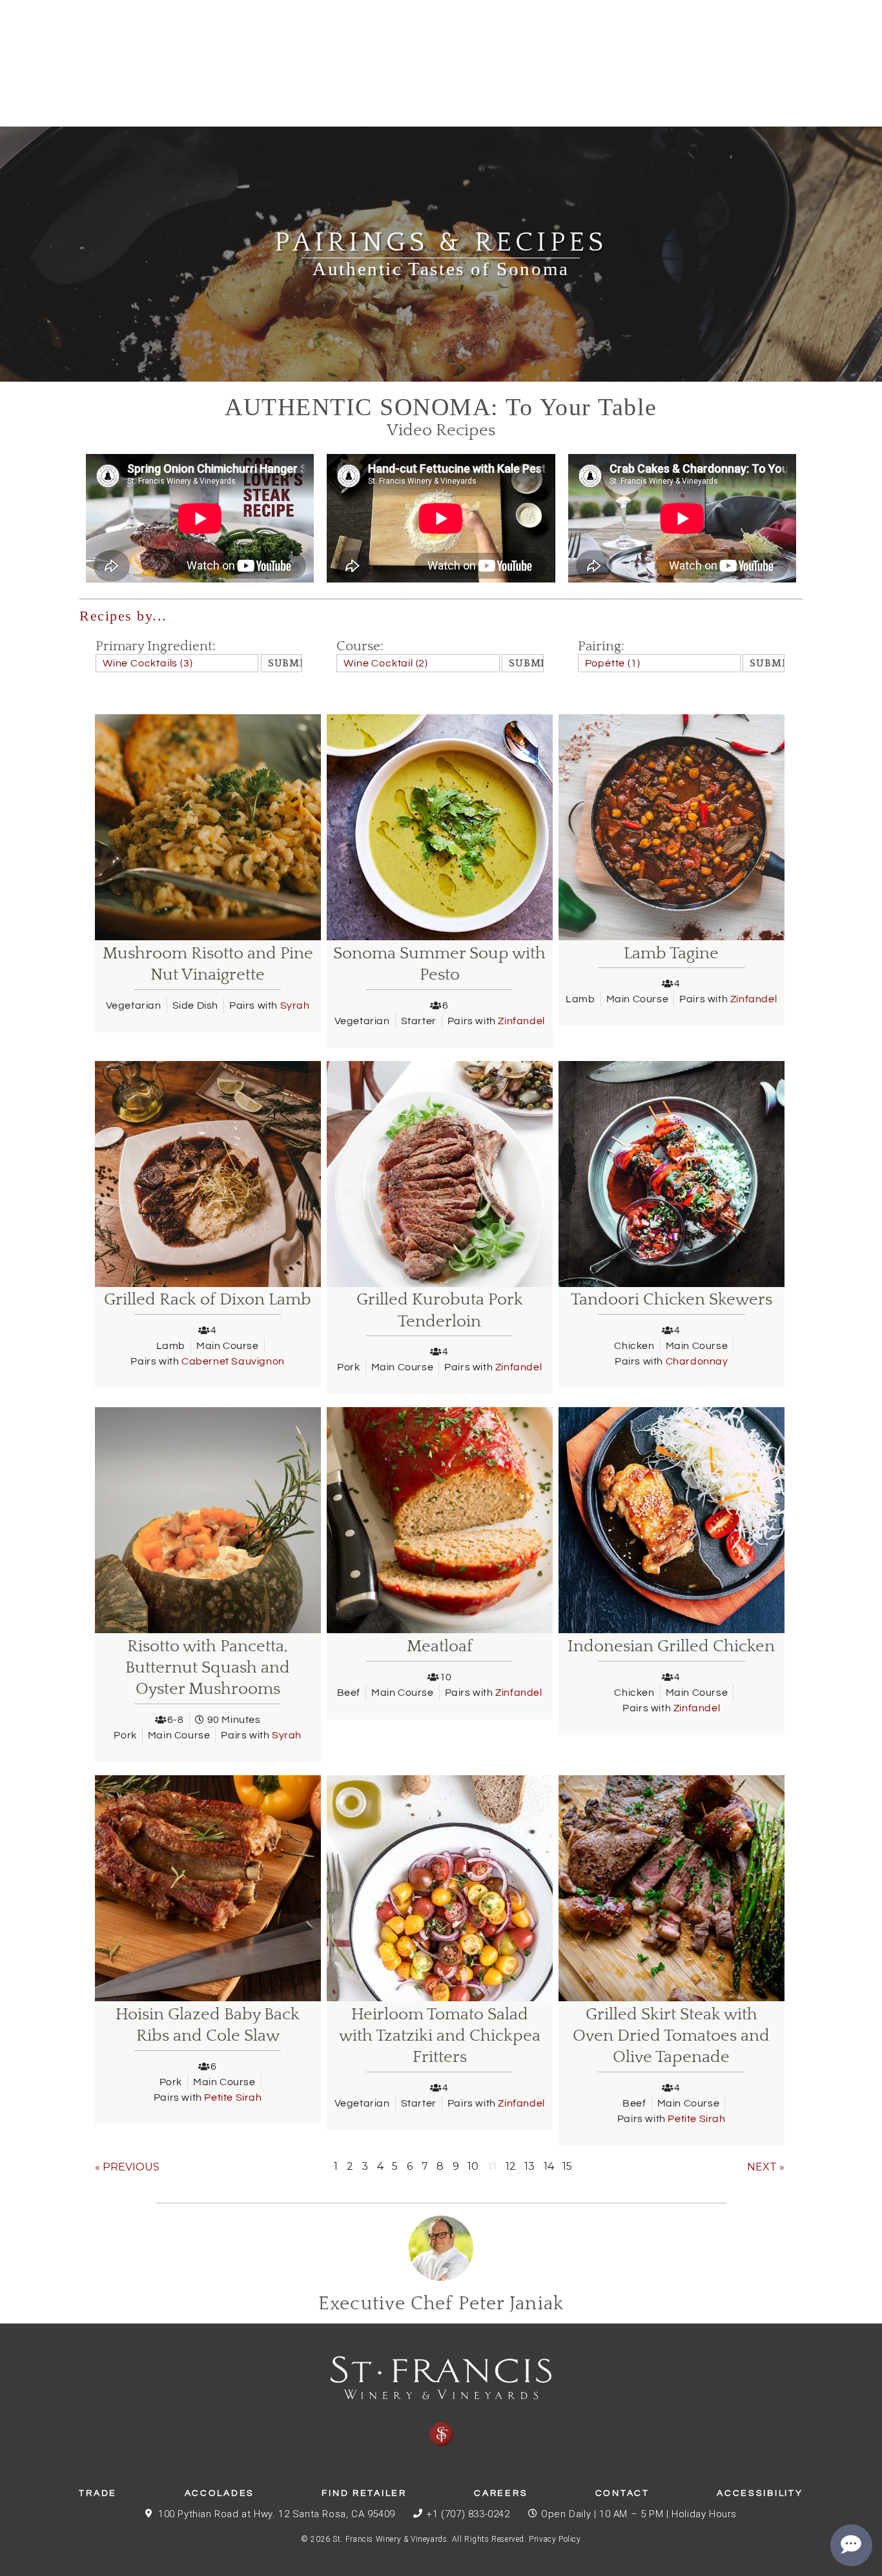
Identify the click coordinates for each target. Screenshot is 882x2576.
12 (511, 2166)
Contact (622, 2493)
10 (473, 2166)
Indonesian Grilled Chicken (671, 1646)
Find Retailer (364, 2493)
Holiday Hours (704, 2514)
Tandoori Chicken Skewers (672, 1300)
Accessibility (760, 2493)
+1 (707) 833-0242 (468, 2514)
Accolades (220, 2493)
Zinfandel (521, 1021)
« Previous (127, 2167)
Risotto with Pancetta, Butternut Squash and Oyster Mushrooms (208, 1668)
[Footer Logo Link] (441, 2402)
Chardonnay (697, 1361)
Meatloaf (440, 1646)
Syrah (295, 1005)
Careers (501, 2493)
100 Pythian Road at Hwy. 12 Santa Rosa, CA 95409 (277, 2514)
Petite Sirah (233, 2097)
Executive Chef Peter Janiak (441, 2304)
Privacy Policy (555, 2539)
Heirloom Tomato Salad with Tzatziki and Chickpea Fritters (440, 2036)
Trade (98, 2493)
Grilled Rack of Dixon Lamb (208, 1300)
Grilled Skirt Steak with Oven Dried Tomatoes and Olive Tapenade (671, 2036)
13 (529, 2166)
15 (567, 2166)
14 (549, 2166)
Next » (766, 2167)
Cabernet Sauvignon (233, 1361)
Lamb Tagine (671, 953)
